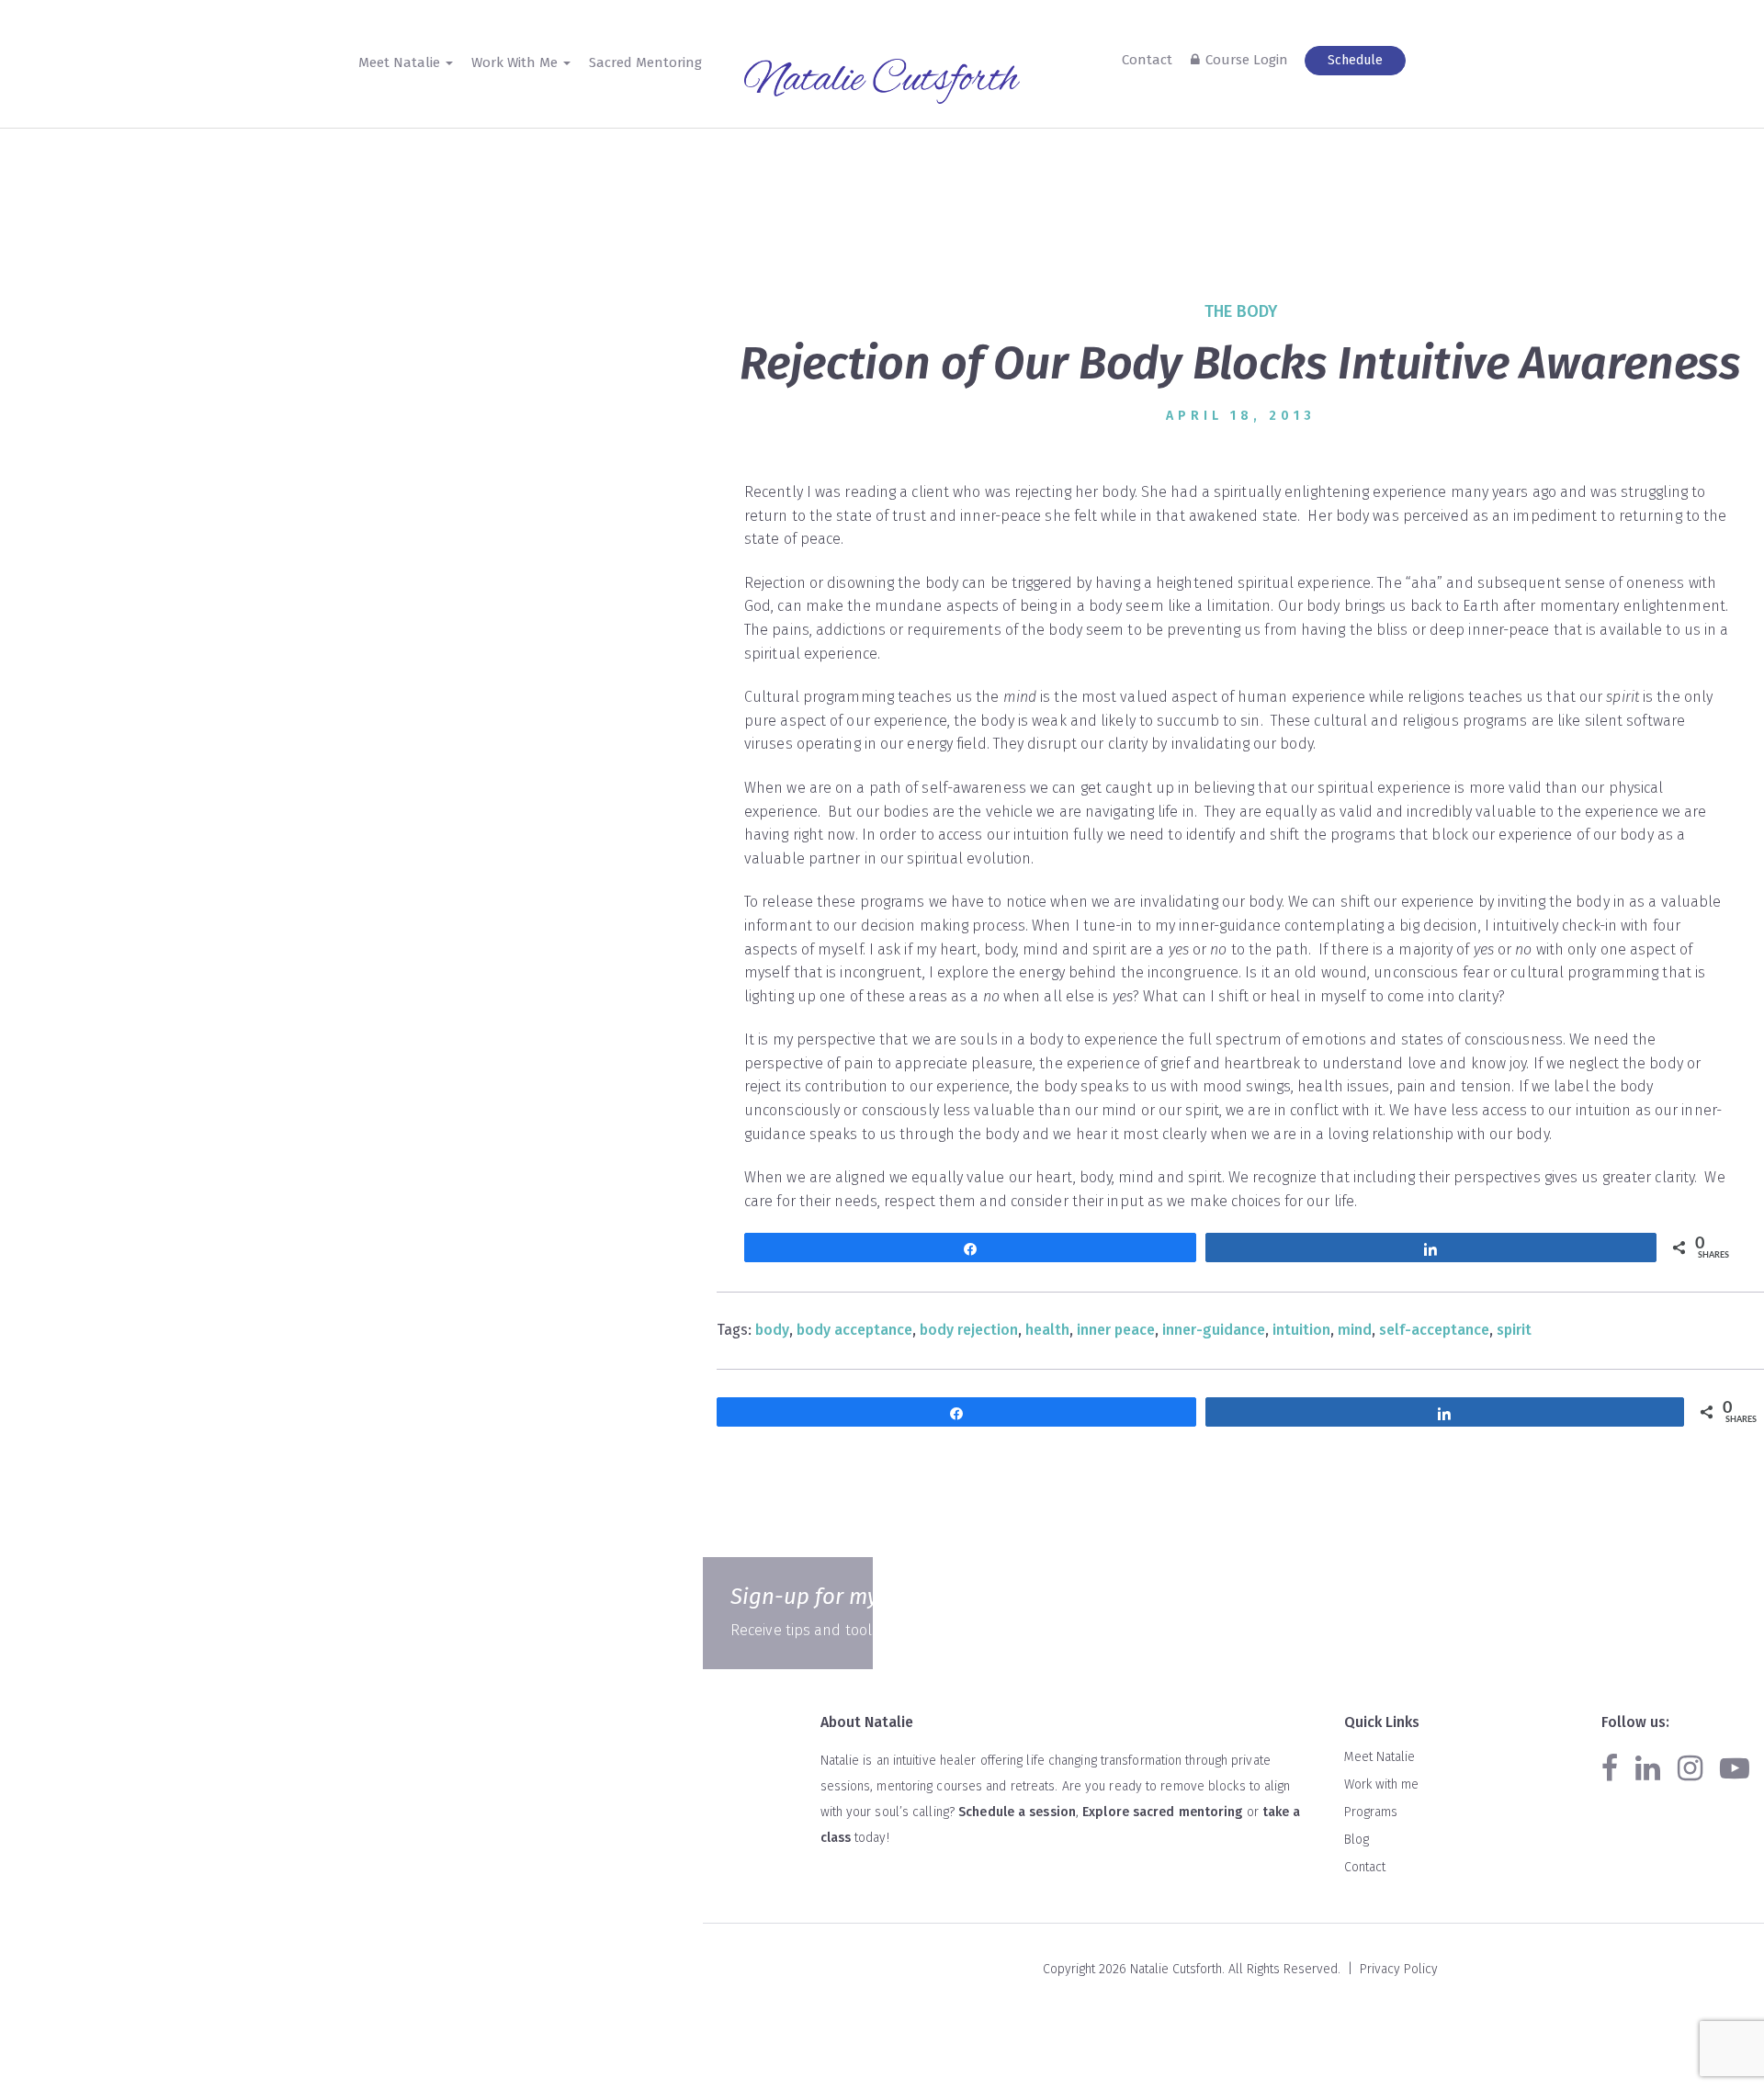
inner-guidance (1214, 1330)
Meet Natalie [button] (401, 62)
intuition (1301, 1330)
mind (1355, 1330)
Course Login (1247, 60)
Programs (1371, 1812)
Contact (1147, 60)
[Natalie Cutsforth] (882, 82)
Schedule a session (1017, 1812)
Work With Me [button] (516, 62)
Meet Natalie (1380, 1757)
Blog (1357, 1840)
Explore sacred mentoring (1162, 1812)
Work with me (1381, 1784)
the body (1241, 311)
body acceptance (854, 1330)
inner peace (1116, 1330)
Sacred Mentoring (645, 62)
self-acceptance (1434, 1330)
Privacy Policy (1399, 1969)
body (772, 1330)
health (1047, 1330)
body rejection (969, 1330)
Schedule (1355, 60)
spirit (1514, 1330)
